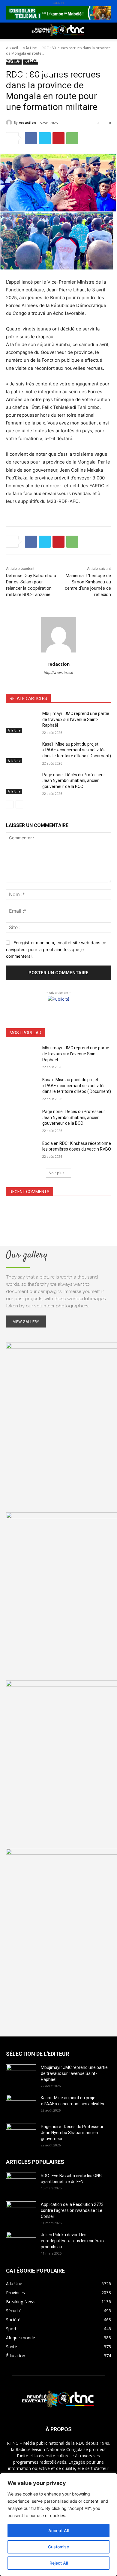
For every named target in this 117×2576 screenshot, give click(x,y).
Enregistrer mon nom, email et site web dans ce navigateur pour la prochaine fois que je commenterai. (56, 949)
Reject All (59, 2563)
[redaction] (10, 123)
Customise (58, 2547)
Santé (12, 60)
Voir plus (57, 1173)
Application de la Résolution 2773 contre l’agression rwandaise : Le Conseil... (72, 2210)
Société (44, 46)
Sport (69, 46)
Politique (16, 46)
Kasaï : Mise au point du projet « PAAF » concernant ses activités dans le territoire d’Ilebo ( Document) (77, 750)
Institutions (48, 75)
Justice (81, 60)
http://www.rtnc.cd (58, 673)
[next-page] (19, 804)
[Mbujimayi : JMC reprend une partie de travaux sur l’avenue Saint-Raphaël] (22, 722)
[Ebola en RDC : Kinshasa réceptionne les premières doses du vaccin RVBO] (22, 1152)
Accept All (58, 2530)
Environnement (46, 60)
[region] (58, 2525)
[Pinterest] (58, 138)
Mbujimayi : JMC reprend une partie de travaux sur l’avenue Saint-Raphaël (76, 719)
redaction (27, 122)
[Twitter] (45, 138)
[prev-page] (10, 804)
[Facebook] (31, 138)
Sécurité (15, 75)
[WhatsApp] (72, 138)
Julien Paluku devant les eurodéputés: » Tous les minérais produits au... (72, 2241)
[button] (10, 31)
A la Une (14, 730)
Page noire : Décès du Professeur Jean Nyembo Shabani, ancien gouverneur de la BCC (74, 781)
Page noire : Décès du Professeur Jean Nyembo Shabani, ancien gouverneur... (72, 2133)
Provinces (16, 89)
